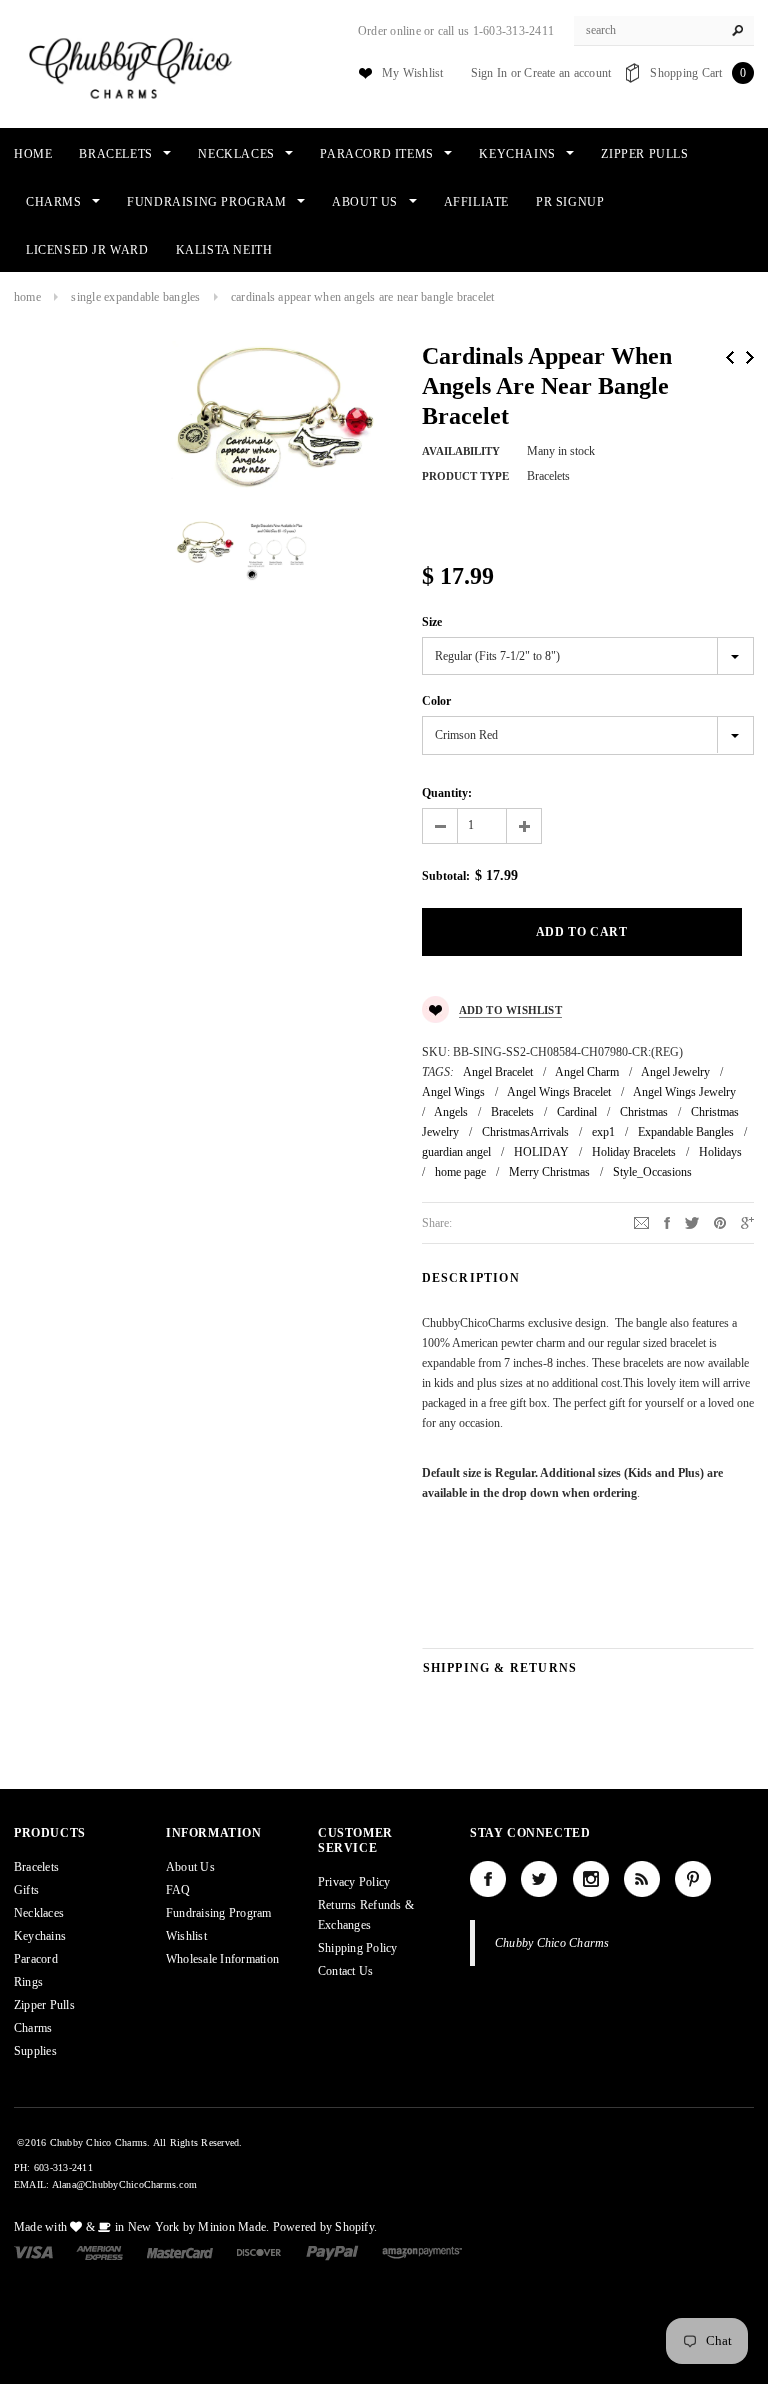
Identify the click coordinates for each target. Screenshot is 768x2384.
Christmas (644, 1112)
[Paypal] (332, 2252)
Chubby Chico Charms (552, 1943)
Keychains (40, 1936)
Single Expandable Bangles (135, 297)
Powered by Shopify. (325, 2227)
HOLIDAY (541, 1152)
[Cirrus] (422, 2252)
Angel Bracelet (498, 1072)
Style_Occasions (652, 1172)
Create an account (567, 73)
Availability (461, 451)
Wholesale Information (222, 1959)
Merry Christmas (549, 1172)
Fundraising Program (219, 1913)
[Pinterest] (720, 1222)
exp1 (603, 1132)
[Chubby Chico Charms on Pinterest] (693, 1879)
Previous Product (730, 357)
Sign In (489, 73)
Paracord (36, 1959)
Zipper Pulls (44, 2005)
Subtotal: (446, 876)
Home (27, 297)
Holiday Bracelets (634, 1152)
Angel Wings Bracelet (559, 1092)
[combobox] (664, 31)
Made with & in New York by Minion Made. (141, 2227)
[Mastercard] (180, 2252)
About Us (190, 1867)
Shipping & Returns (500, 1668)
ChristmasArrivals (525, 1132)
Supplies (35, 2051)
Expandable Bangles (686, 1132)
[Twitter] (692, 1222)
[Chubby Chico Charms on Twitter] (539, 1879)
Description (471, 1278)
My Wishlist (413, 73)
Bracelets (512, 1112)
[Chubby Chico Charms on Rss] (642, 1879)
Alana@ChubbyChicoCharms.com (124, 2184)
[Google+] (747, 1222)
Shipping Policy (358, 1948)
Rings (28, 1982)
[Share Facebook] (667, 1222)
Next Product (750, 357)
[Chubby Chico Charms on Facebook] (488, 1879)
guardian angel (456, 1152)
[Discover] (259, 2252)
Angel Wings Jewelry (684, 1092)
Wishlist (186, 1936)
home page (460, 1172)
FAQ (178, 1890)
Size (432, 622)
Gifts (26, 1890)
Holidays (720, 1152)
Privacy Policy (354, 1882)
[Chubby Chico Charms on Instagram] (591, 1879)
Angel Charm (587, 1072)
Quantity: (447, 793)
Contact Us (345, 1971)
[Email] (641, 1222)
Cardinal (577, 1112)
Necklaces (39, 1913)
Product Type (465, 476)
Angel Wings (453, 1092)
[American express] (99, 2252)
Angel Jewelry (675, 1072)
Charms (33, 2028)
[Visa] (33, 2252)
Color (436, 701)
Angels (451, 1112)
